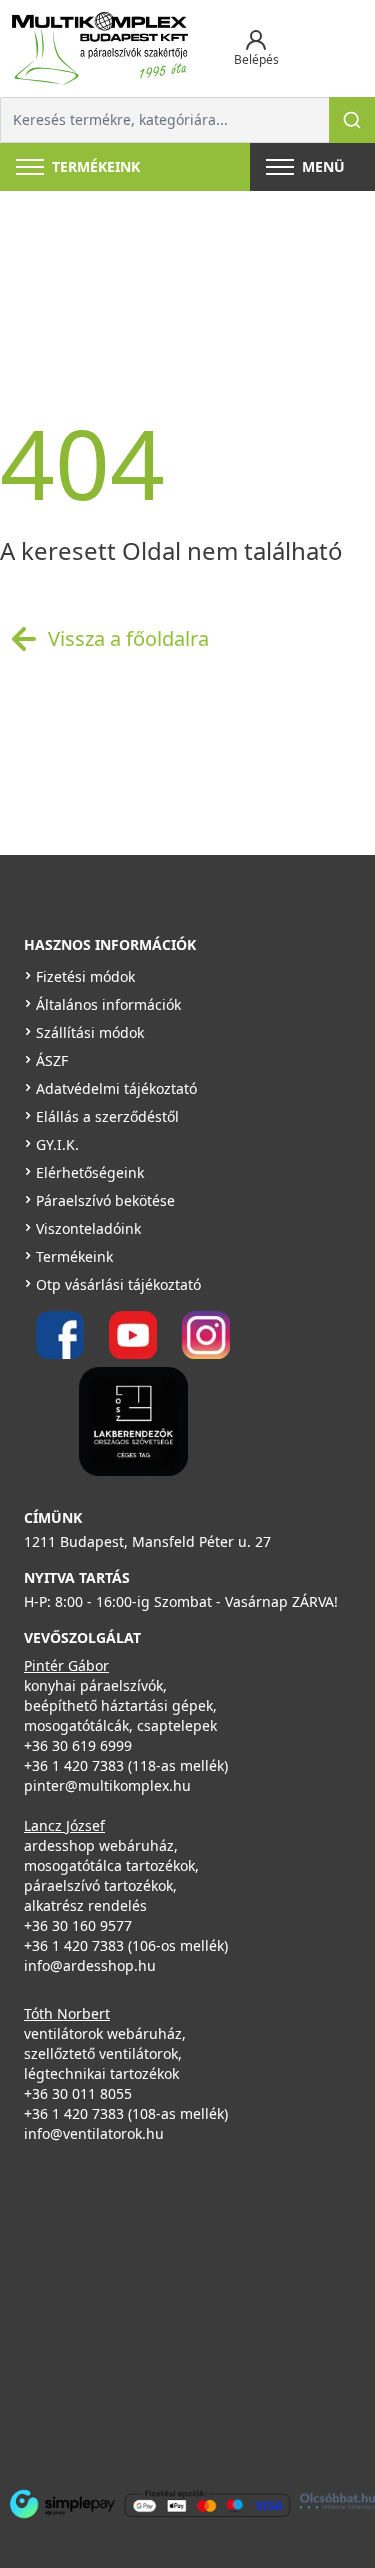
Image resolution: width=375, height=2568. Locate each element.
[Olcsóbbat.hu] (337, 2501)
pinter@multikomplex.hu (107, 1785)
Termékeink (74, 1256)
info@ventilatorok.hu (94, 2133)
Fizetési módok (85, 976)
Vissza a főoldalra (128, 638)
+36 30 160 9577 (78, 1925)
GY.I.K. (57, 1144)
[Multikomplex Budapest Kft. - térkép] (174, 2312)
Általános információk (108, 1004)
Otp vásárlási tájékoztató (118, 1284)
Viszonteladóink (88, 1228)
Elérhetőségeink (90, 1172)
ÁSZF (52, 1060)
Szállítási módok (90, 1032)
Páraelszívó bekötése (105, 1200)
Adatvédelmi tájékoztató (116, 1088)
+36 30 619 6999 (78, 1745)
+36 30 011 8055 (78, 2093)
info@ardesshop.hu (90, 1965)
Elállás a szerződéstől (107, 1116)
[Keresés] (352, 120)
